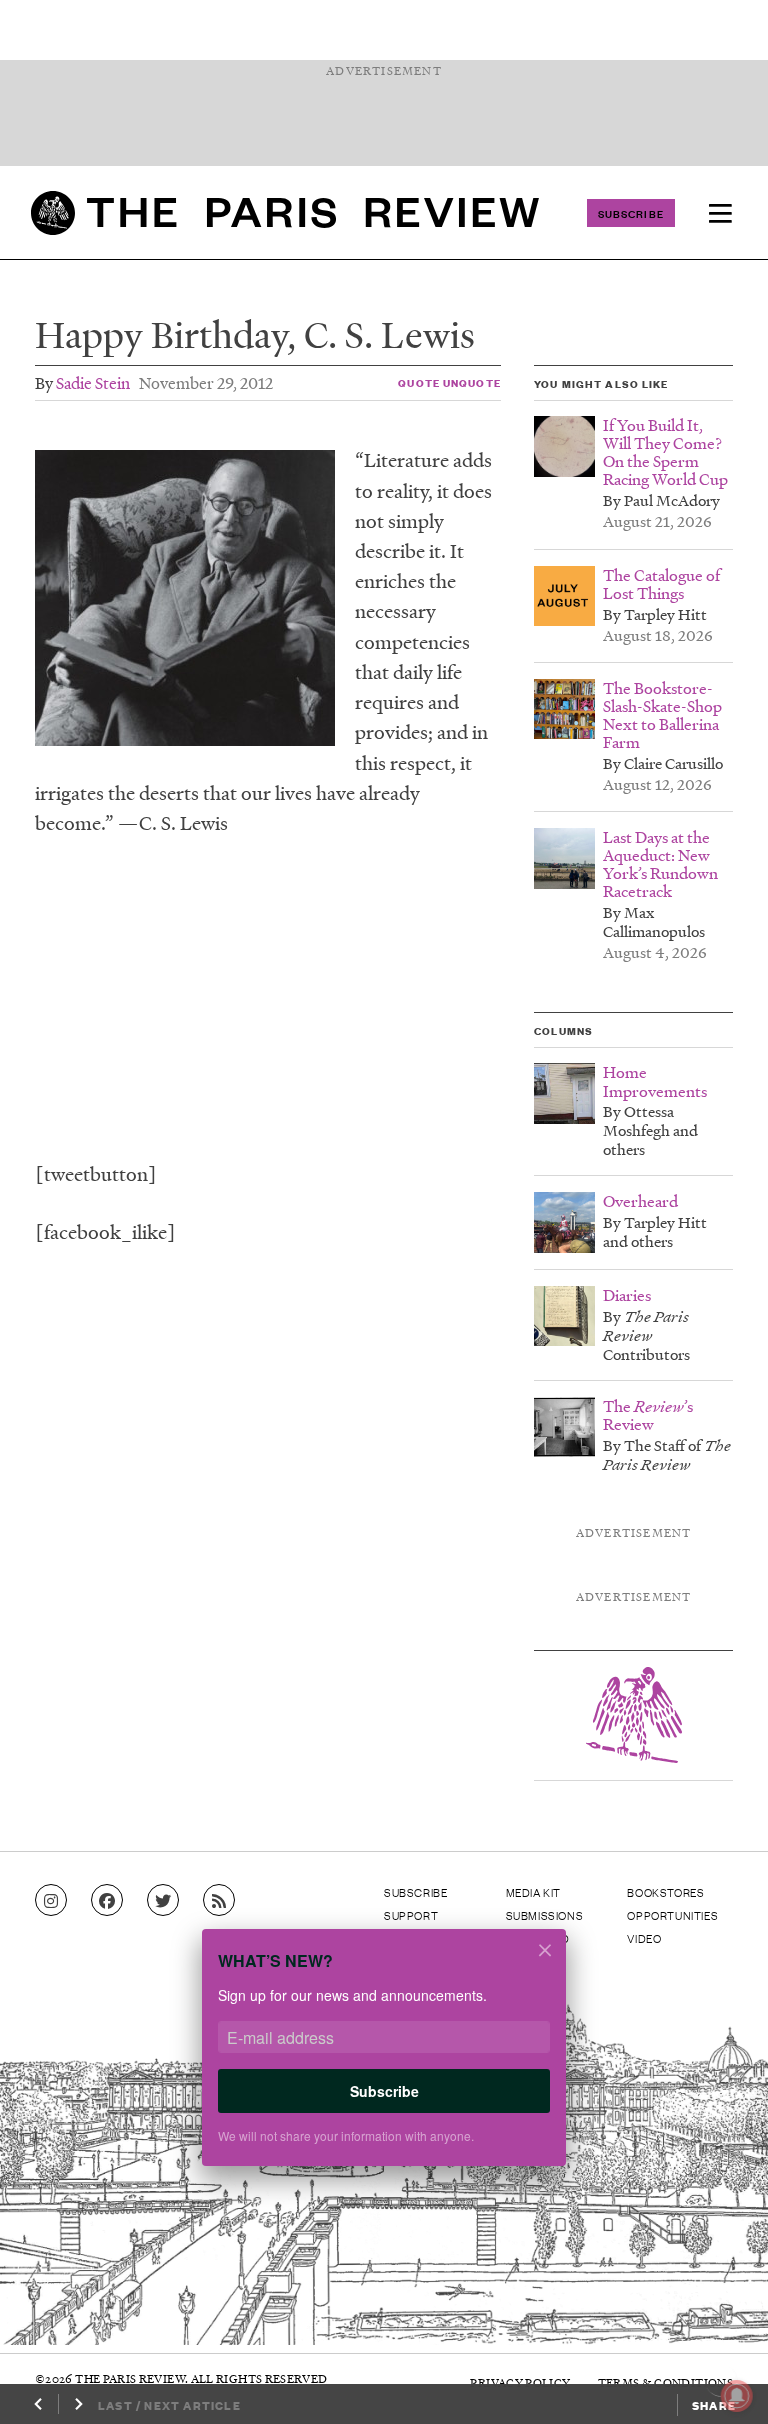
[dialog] (384, 2060)
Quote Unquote (449, 382)
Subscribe (631, 213)
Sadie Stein (93, 382)
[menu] (720, 213)
